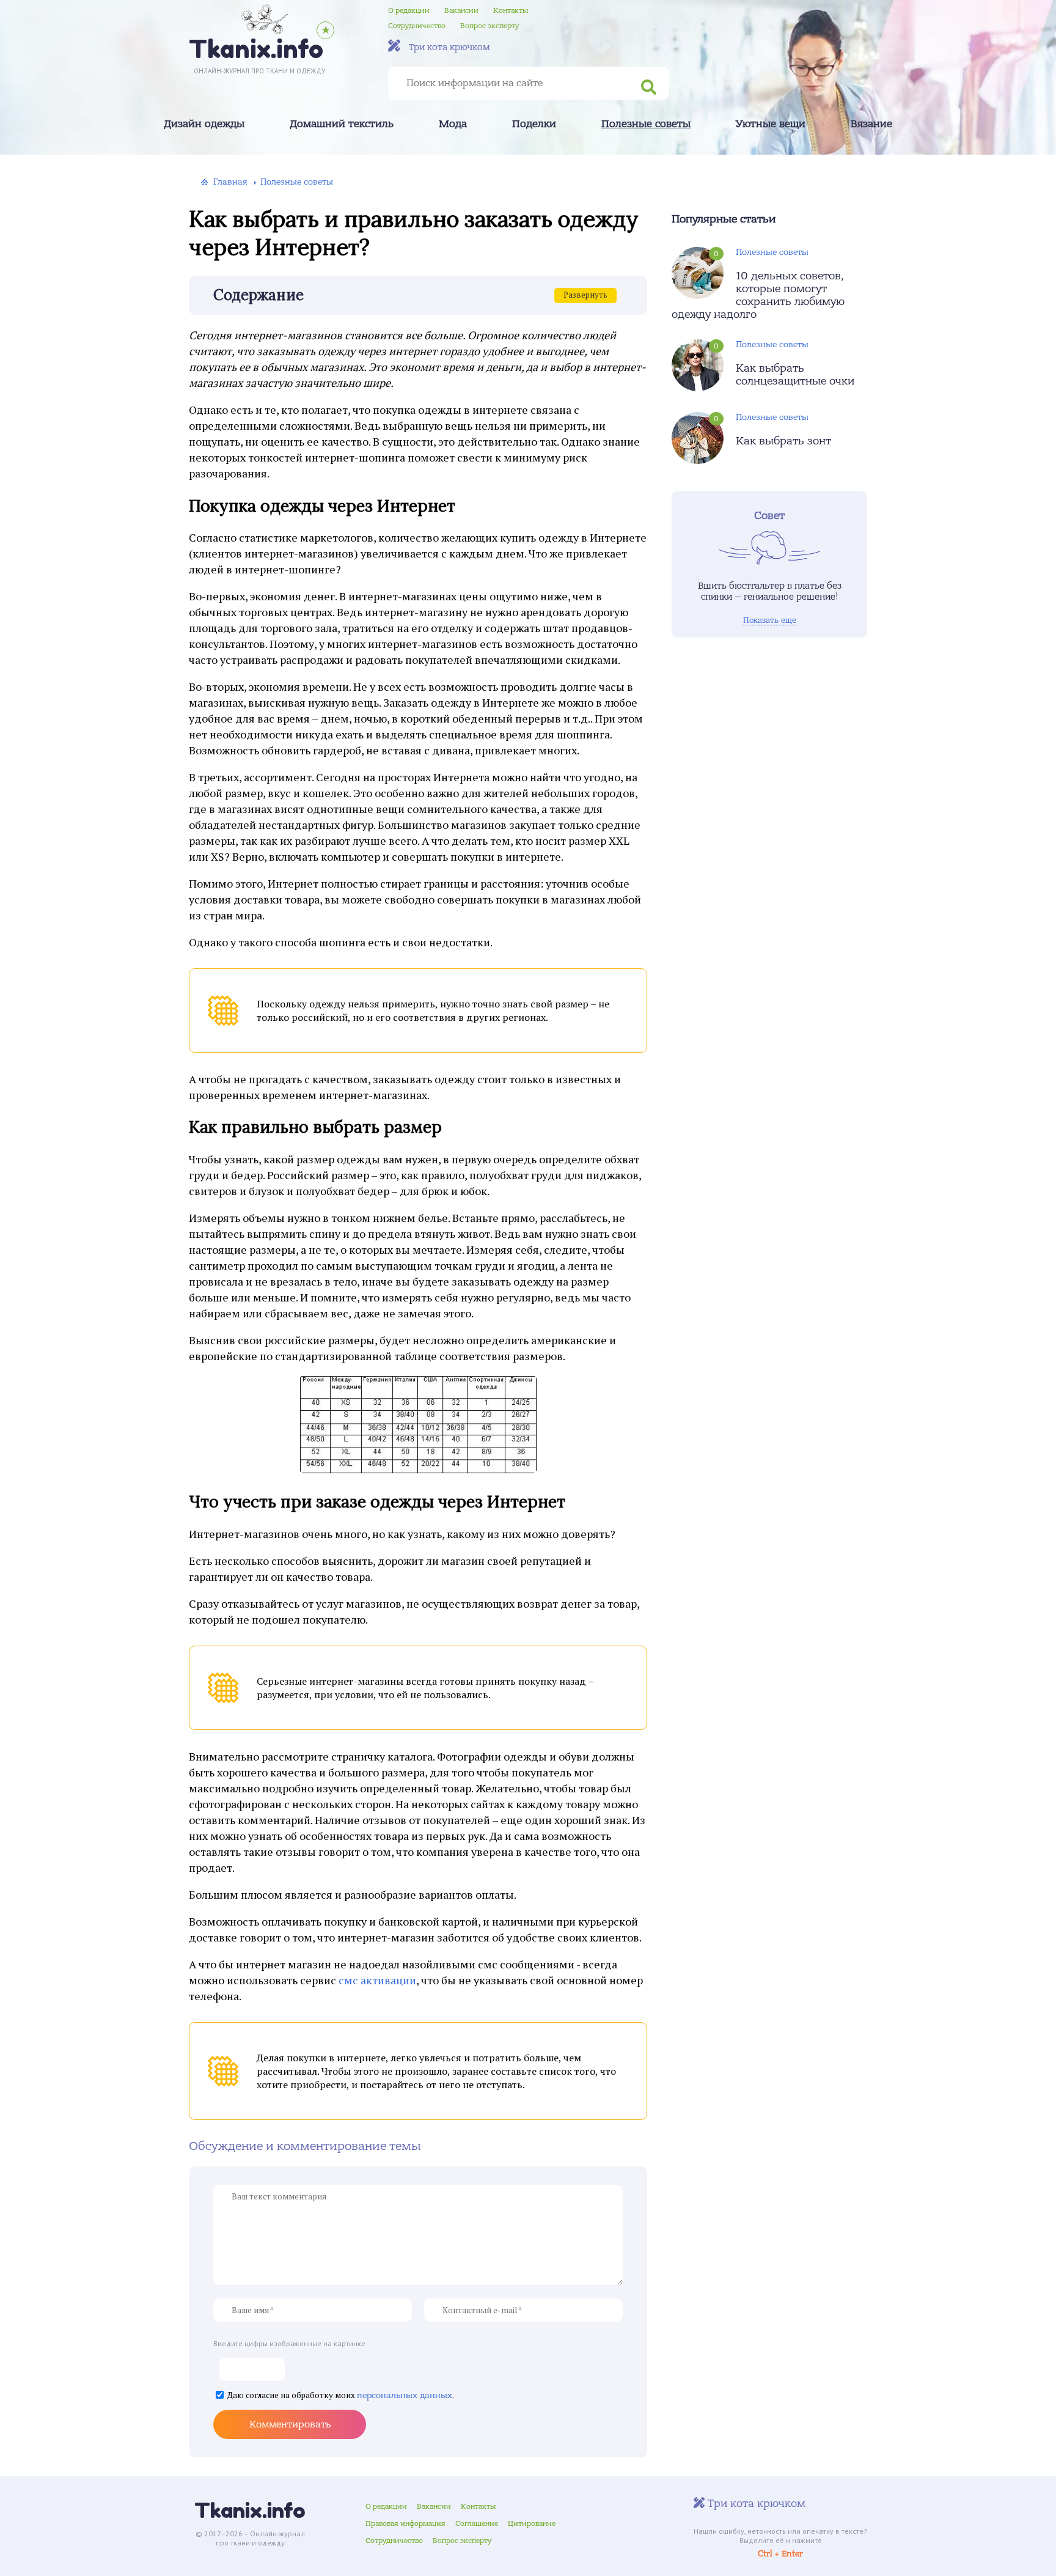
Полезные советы (646, 124)
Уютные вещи (771, 124)
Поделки (534, 124)
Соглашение (477, 2523)
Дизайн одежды (204, 124)
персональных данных (405, 2395)
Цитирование (532, 2523)
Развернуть (585, 295)
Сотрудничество (417, 26)
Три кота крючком (448, 47)
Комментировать (290, 2424)
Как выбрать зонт (783, 441)
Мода (453, 124)
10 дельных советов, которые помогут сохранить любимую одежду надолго (758, 295)
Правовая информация (405, 2523)
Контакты (511, 10)
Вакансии (461, 10)
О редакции (409, 10)
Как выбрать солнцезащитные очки (795, 375)
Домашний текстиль (342, 124)
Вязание (871, 124)
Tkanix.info (250, 2510)
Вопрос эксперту (490, 26)
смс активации (377, 1980)
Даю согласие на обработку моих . (341, 2395)
